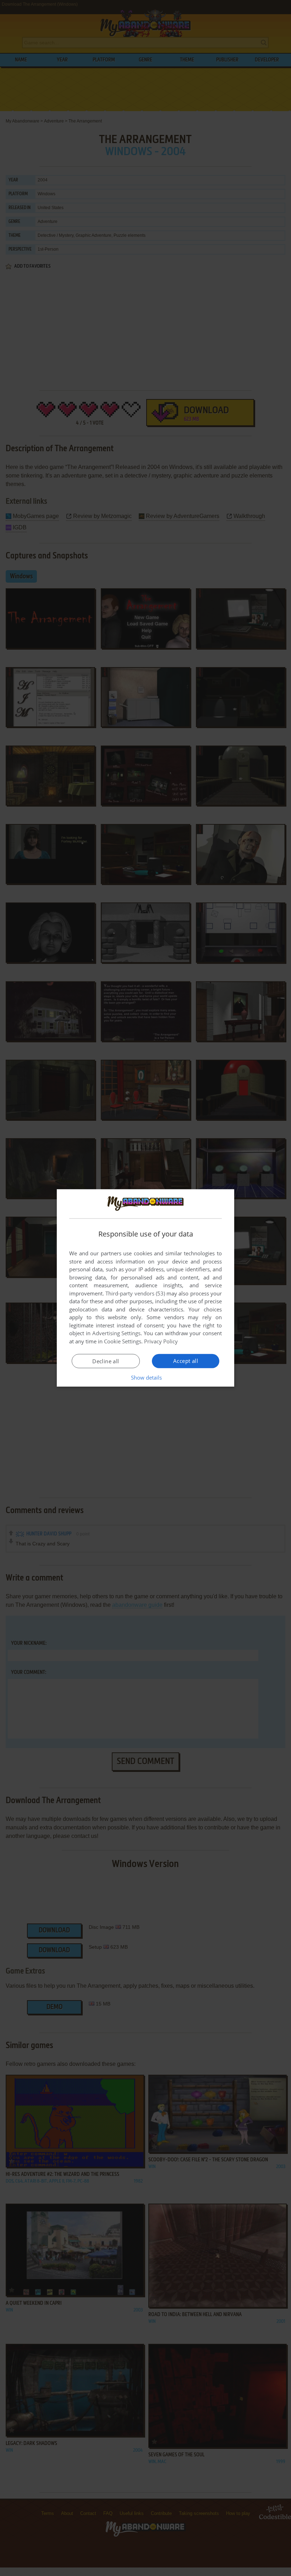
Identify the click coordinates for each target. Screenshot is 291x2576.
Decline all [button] (106, 1361)
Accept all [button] (186, 1361)
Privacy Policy (161, 1341)
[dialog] (145, 1288)
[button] (146, 1377)
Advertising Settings (117, 1333)
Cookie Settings (123, 1341)
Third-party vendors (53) (135, 1293)
